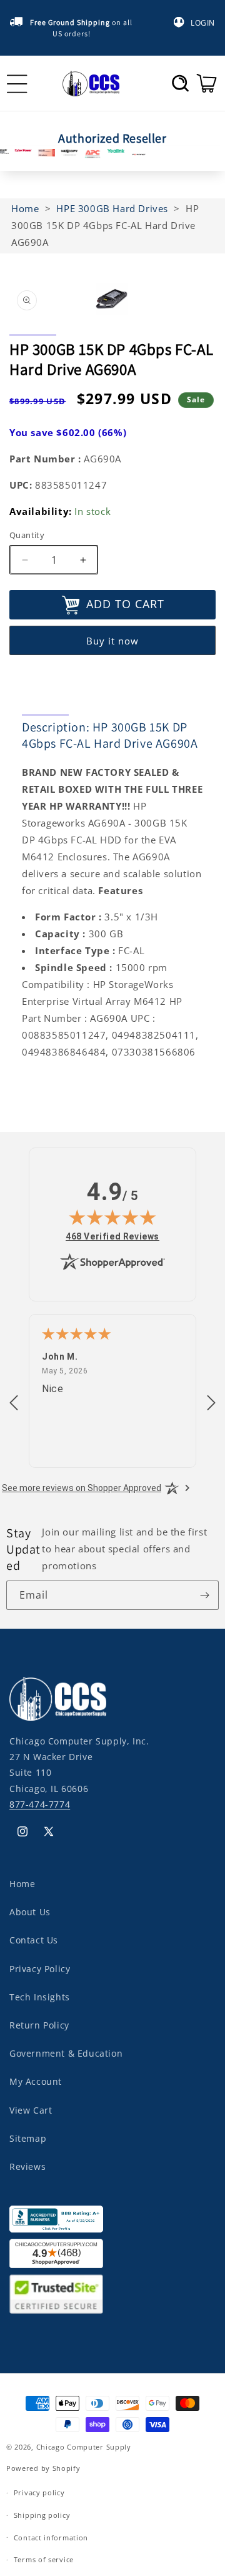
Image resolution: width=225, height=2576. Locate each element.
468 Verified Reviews (112, 1236)
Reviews (27, 2166)
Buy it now (112, 641)
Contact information (51, 2538)
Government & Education (66, 2053)
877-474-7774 (40, 1804)
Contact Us (34, 1940)
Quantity (27, 535)
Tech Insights (40, 1997)
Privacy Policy (40, 1969)
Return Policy (39, 2025)
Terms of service (44, 2559)
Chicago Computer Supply (84, 2447)
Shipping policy (42, 2515)
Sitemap (28, 2138)
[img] (112, 1217)
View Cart (31, 2110)
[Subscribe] (204, 1595)
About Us (30, 1912)
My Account (36, 2081)
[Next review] (211, 1403)
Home (22, 1884)
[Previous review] (14, 1403)
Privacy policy (39, 2492)
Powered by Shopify (43, 2468)
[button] (180, 83)
